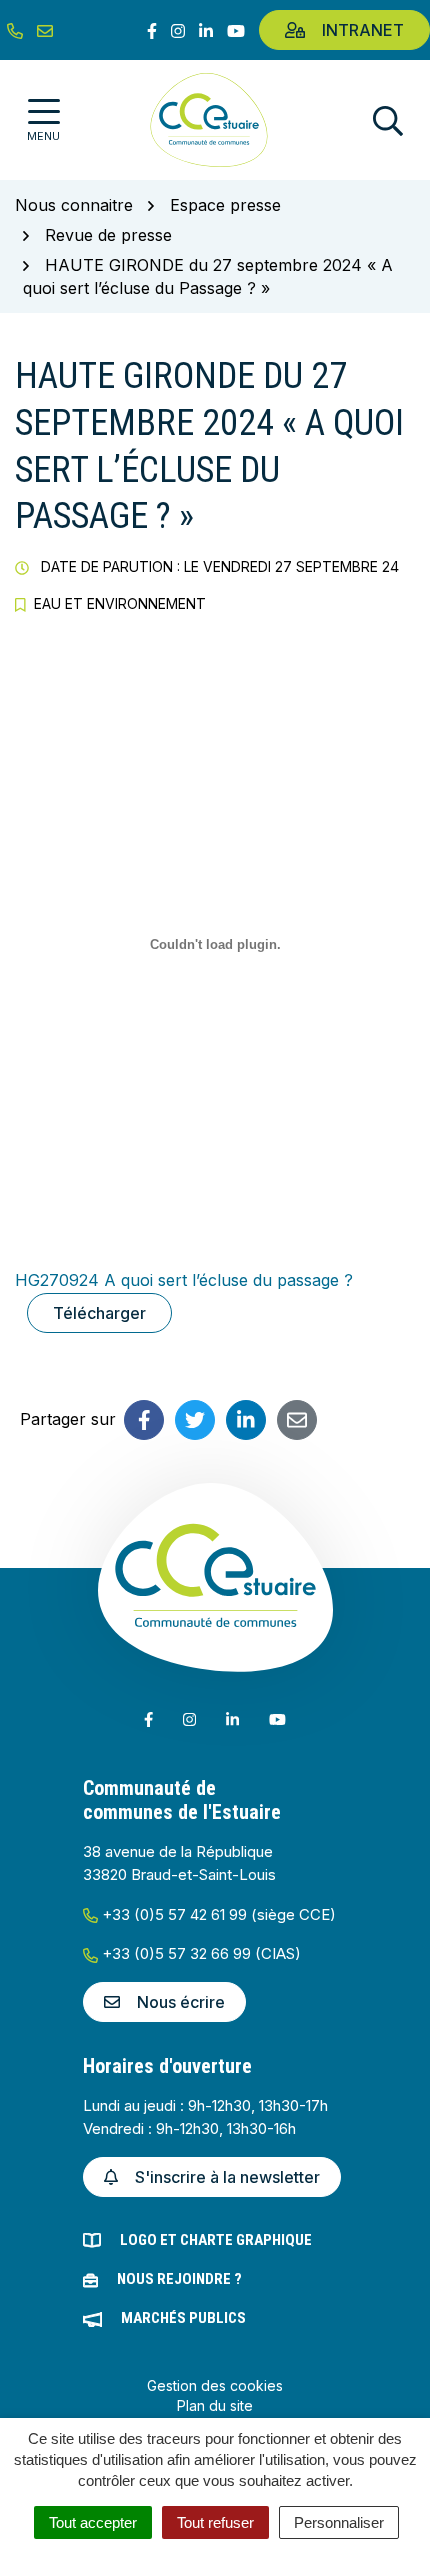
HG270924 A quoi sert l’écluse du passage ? (184, 1280)
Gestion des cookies (215, 2385)
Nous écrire (181, 2002)
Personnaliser (339, 2522)
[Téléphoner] (15, 30)
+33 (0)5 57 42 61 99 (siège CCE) (217, 1914)
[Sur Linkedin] (246, 1420)
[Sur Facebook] (144, 1420)
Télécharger (99, 1313)
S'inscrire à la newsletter (227, 2177)
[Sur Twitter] (195, 1420)
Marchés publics (183, 2318)
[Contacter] (45, 30)
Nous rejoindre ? (179, 2279)
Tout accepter (93, 2522)
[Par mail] (297, 1420)
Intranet (363, 30)
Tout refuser (215, 2522)
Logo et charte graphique (216, 2240)
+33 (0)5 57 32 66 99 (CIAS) (199, 1953)
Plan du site (215, 2405)
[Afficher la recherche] (388, 120)
